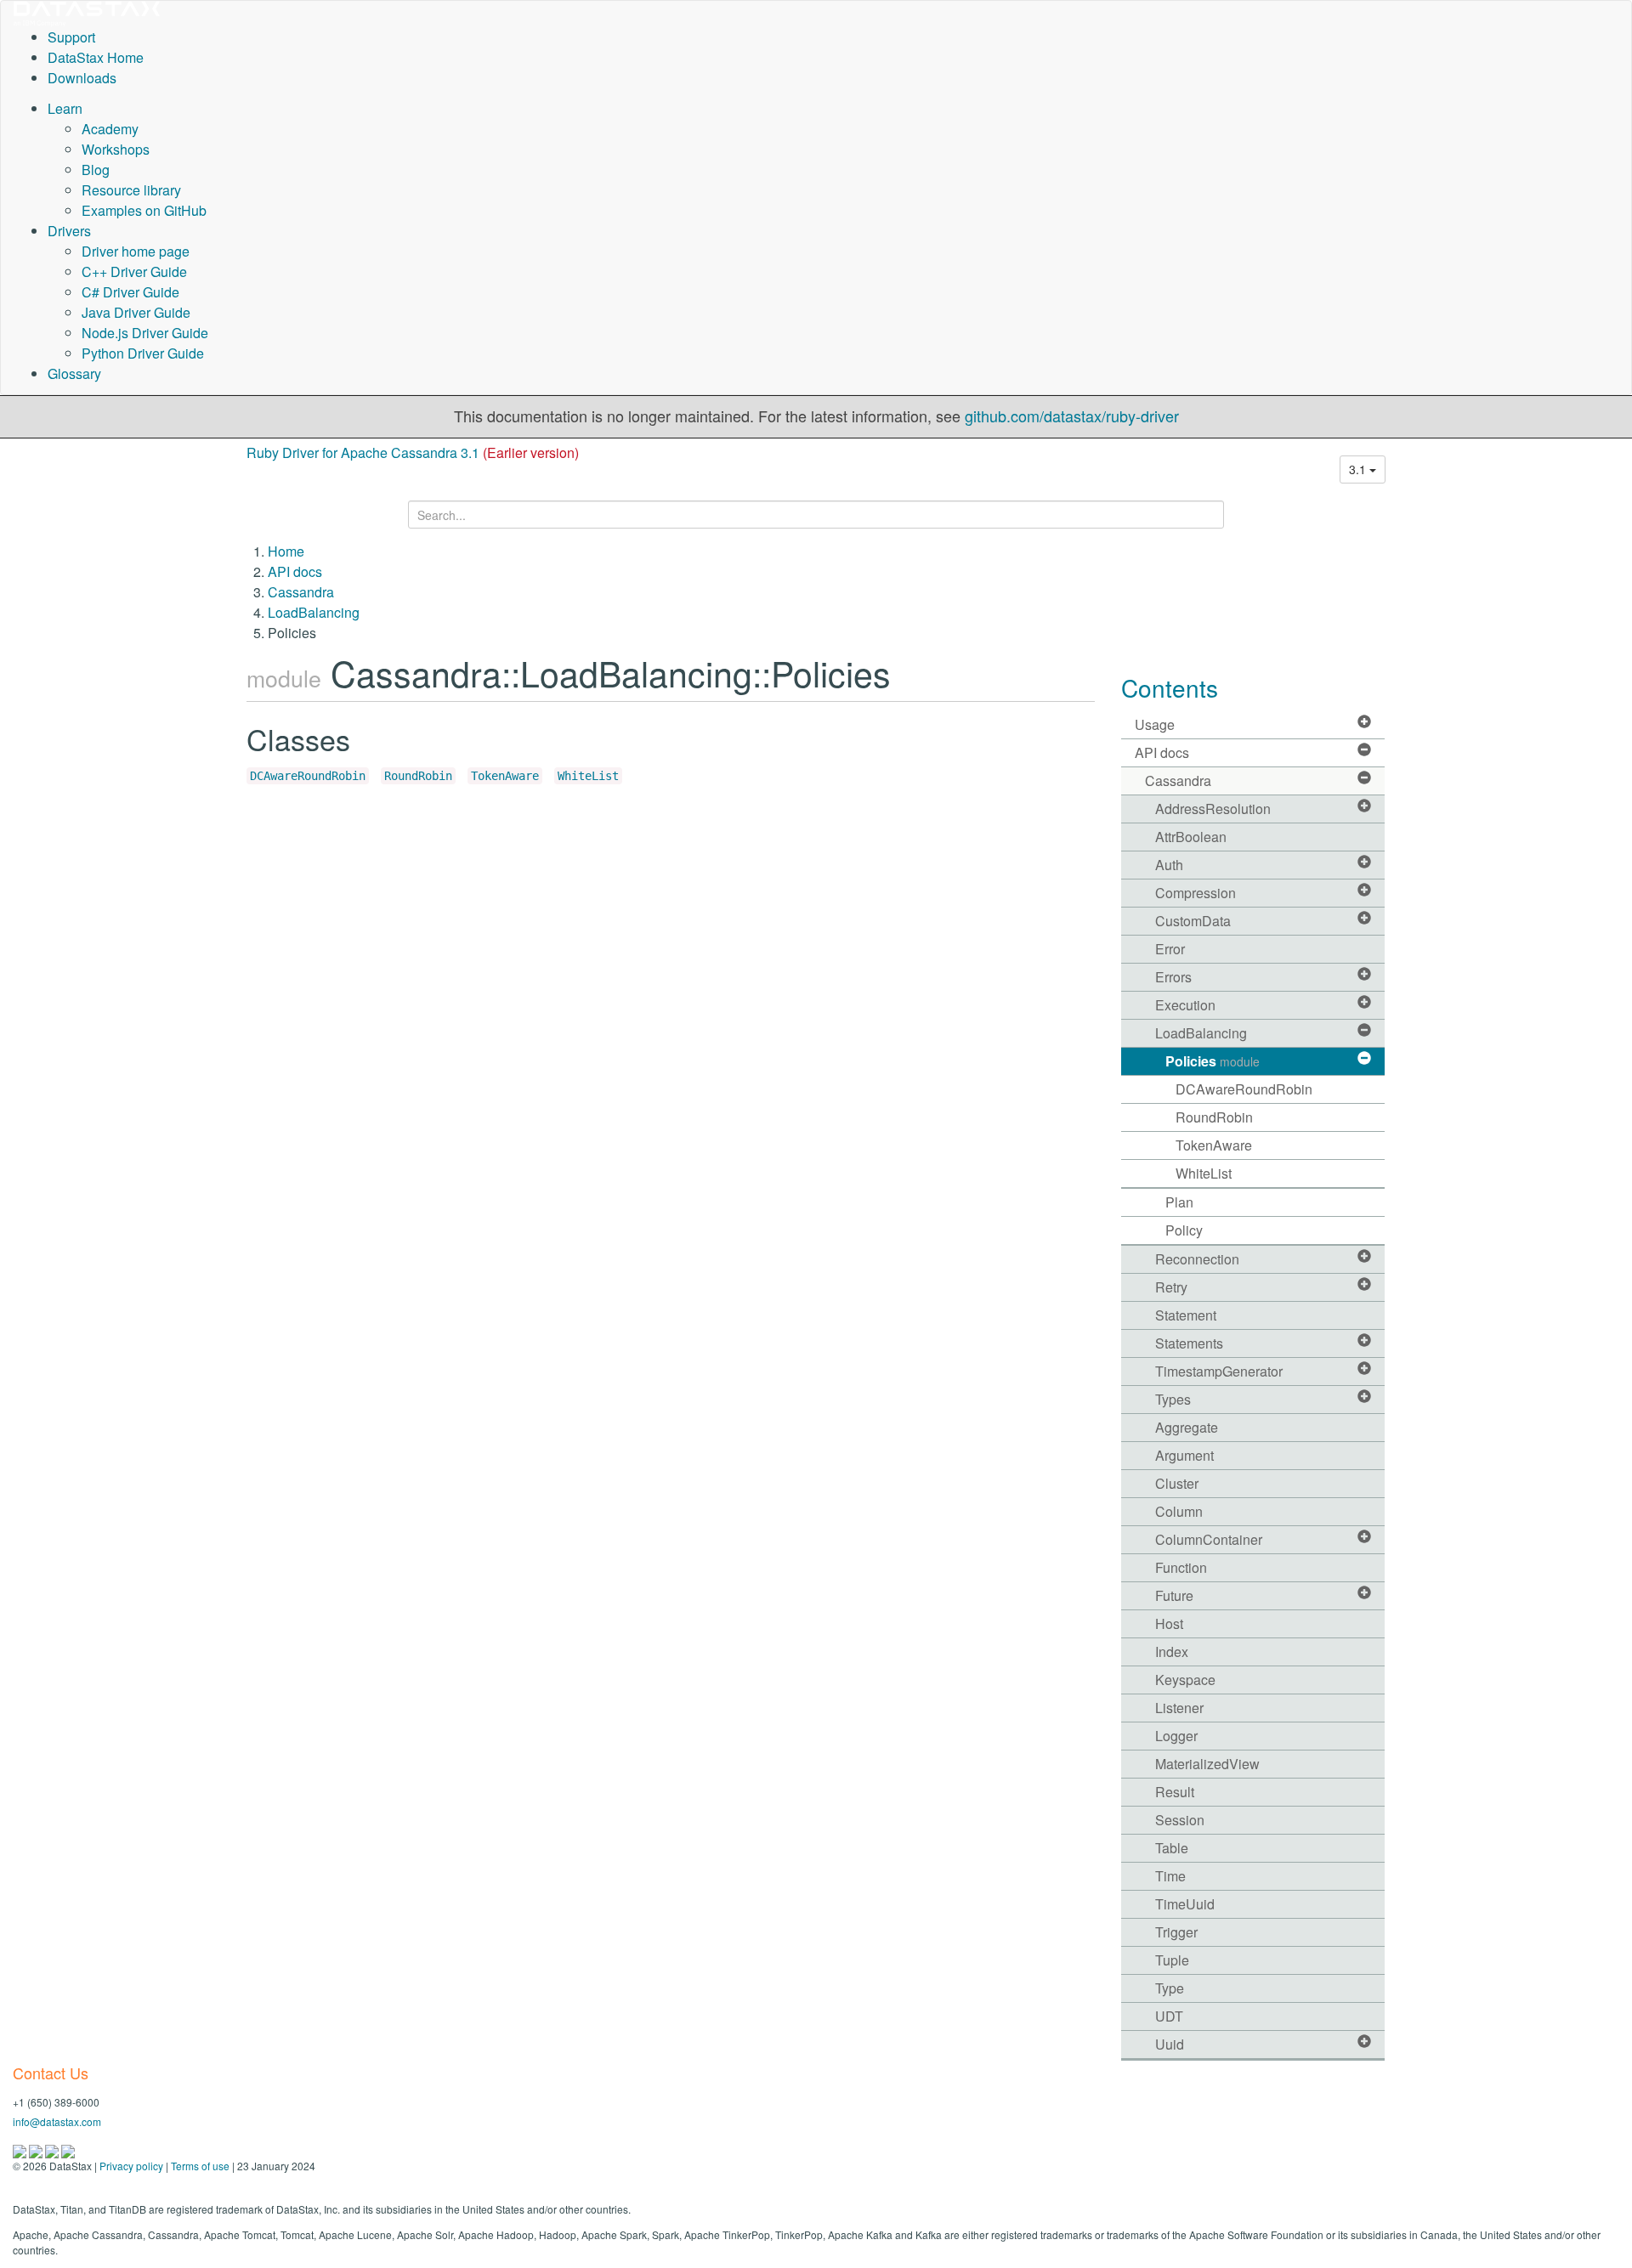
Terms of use (200, 2166)
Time (1170, 1876)
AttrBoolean (1191, 837)
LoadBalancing (314, 612)
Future (1174, 1595)
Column (1179, 1511)
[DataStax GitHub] (68, 2149)
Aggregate (1187, 1427)
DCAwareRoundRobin (308, 776)
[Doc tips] (37, 2149)
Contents (1170, 687)
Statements (1189, 1343)
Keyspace (1185, 1680)
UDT (1169, 2016)
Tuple (1172, 1960)
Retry (1171, 1287)
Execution (1185, 1005)
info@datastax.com (57, 2121)
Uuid (1170, 2044)
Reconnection (1197, 1259)
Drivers (69, 231)
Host (1169, 1623)
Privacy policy (131, 2166)
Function (1181, 1567)
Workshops (116, 149)
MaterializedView (1207, 1764)
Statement (1186, 1315)
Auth (1169, 865)
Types (1173, 1399)
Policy (1184, 1230)
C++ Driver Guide (134, 271)
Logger (1176, 1736)
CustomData (1193, 921)
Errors (1173, 977)
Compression (1196, 893)
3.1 (1359, 469)
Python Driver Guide (143, 353)
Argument (1184, 1455)
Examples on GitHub (144, 210)
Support (71, 37)
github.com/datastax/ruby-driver (1072, 416)
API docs (295, 571)
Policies (1213, 1061)
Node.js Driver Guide (145, 333)
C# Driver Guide (130, 292)
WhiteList (588, 776)
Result (1175, 1792)
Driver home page (136, 251)
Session (1180, 1820)
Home (286, 551)
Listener (1179, 1708)
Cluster (1177, 1483)
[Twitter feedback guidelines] (53, 2149)
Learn (65, 108)
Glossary (74, 373)
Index (1172, 1652)
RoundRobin (418, 776)
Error (1170, 949)
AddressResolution (1213, 809)
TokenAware (505, 776)
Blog (96, 170)
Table (1172, 1848)
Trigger (1176, 1932)
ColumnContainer (1209, 1539)
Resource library (131, 190)
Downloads (82, 78)
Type (1170, 1988)
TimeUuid (1185, 1904)
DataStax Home (96, 57)
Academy (110, 129)
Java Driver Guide (136, 312)
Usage (1155, 724)
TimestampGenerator (1219, 1371)
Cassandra (301, 592)
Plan (1179, 1202)
